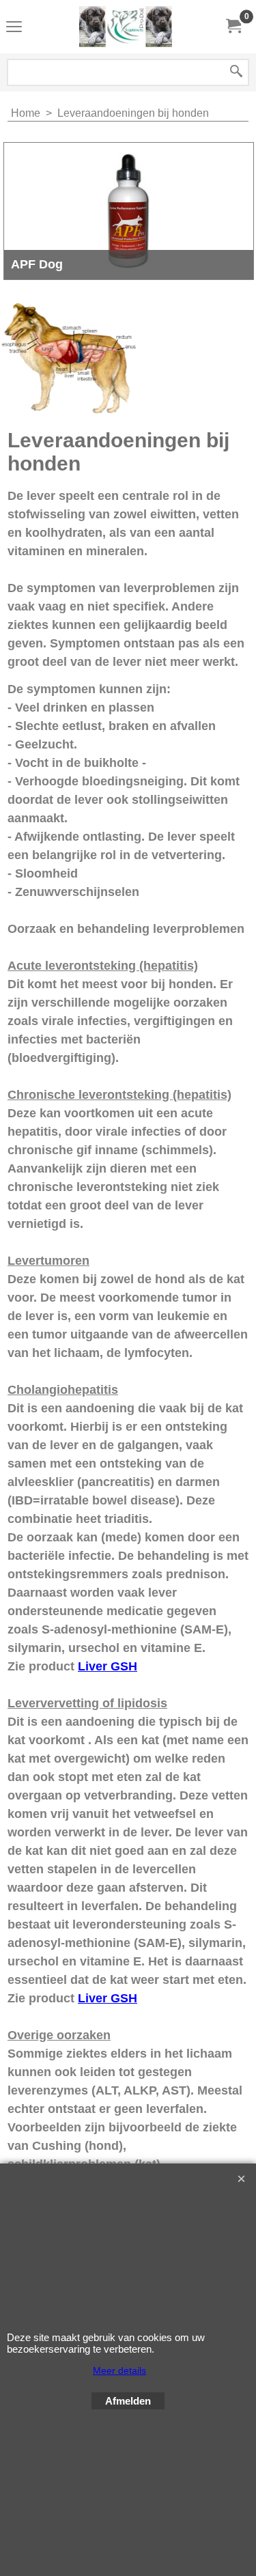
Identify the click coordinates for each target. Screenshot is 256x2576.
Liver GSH (108, 1666)
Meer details (119, 2370)
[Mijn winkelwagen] (233, 26)
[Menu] (14, 28)
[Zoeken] (236, 72)
